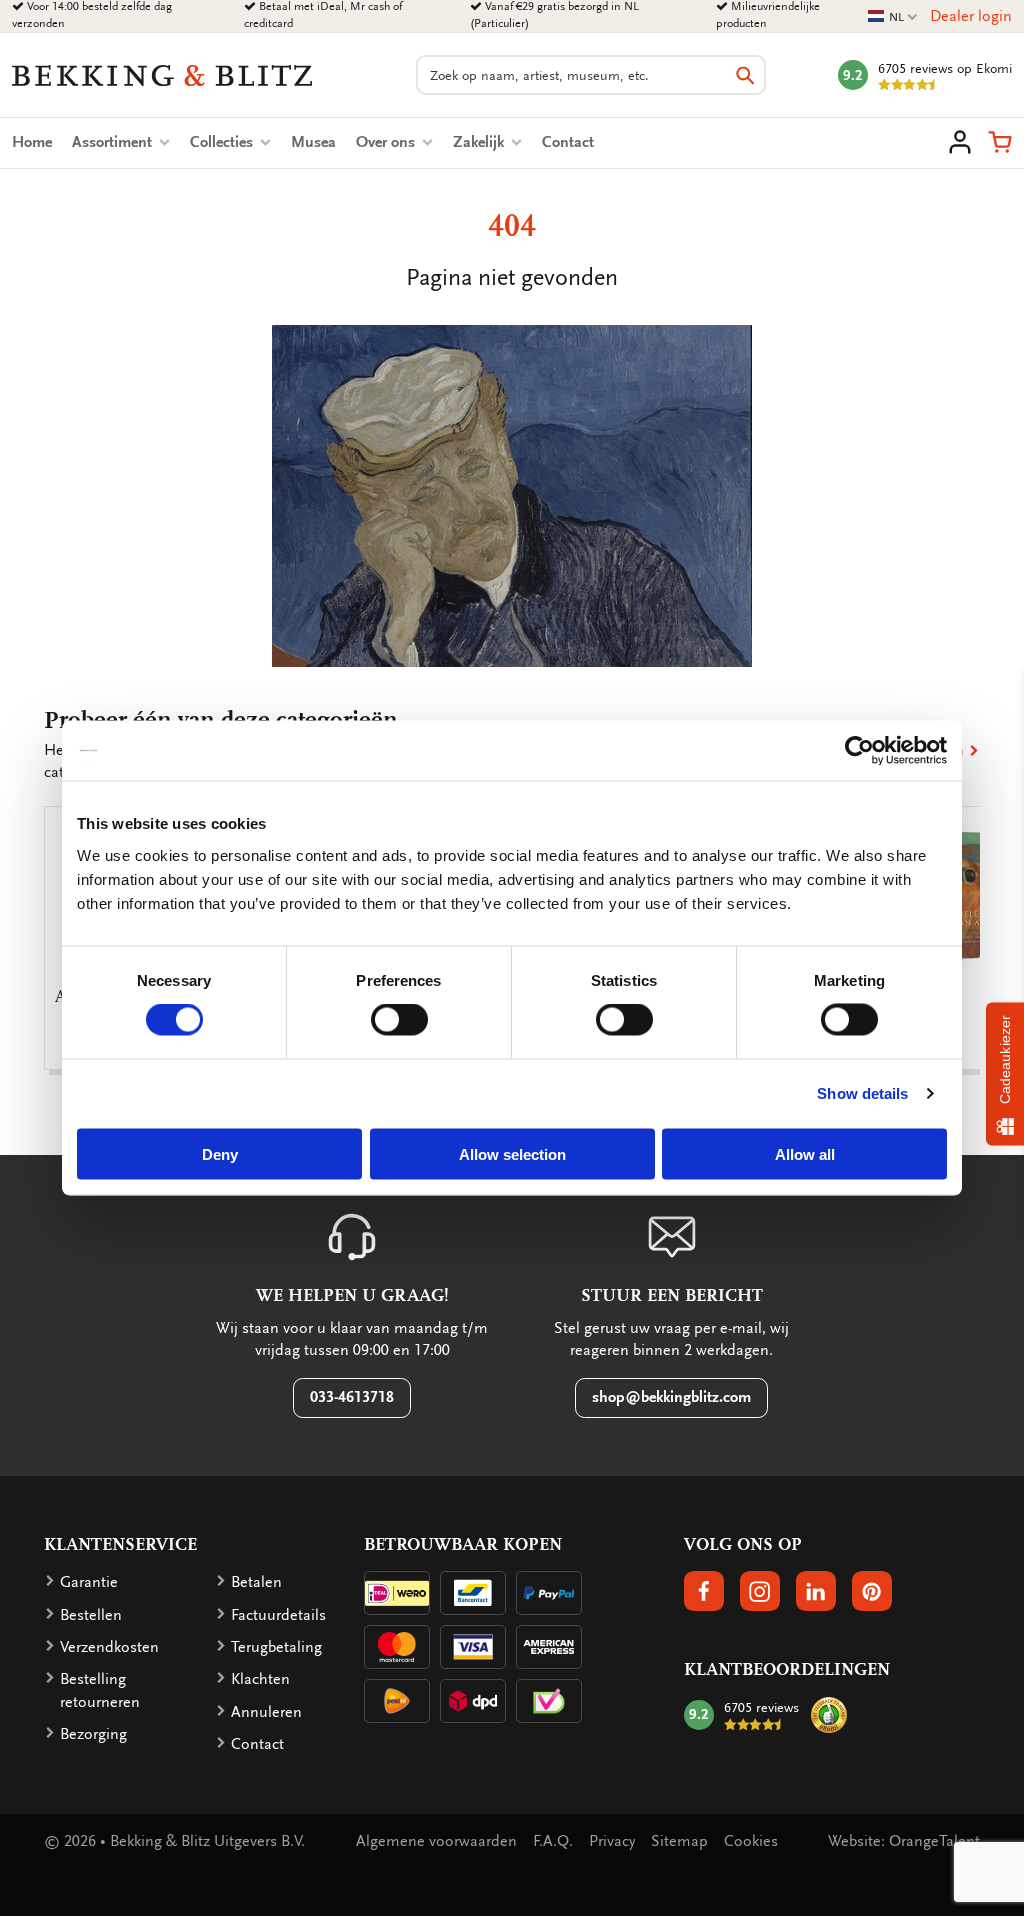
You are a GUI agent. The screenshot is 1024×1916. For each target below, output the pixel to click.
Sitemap (679, 1841)
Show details (862, 1093)
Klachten (260, 1679)
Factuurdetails (278, 1615)
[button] (1000, 142)
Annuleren (266, 1712)
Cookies (751, 1841)
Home (32, 142)
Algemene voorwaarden (436, 1841)
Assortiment (114, 142)
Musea (313, 142)
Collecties (223, 142)
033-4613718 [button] (352, 1397)
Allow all (805, 1153)
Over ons (387, 142)
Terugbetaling (276, 1647)
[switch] (399, 1020)
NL (893, 17)
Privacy (612, 1841)
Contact (568, 142)
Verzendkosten (109, 1647)
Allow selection (512, 1153)
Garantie (89, 1582)
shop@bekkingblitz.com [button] (671, 1397)
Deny (220, 1153)
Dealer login (971, 16)
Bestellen (91, 1615)
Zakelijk (480, 142)
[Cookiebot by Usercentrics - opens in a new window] (859, 751)
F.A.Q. (553, 1841)
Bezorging (93, 1734)
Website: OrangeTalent (904, 1841)
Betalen (256, 1582)
